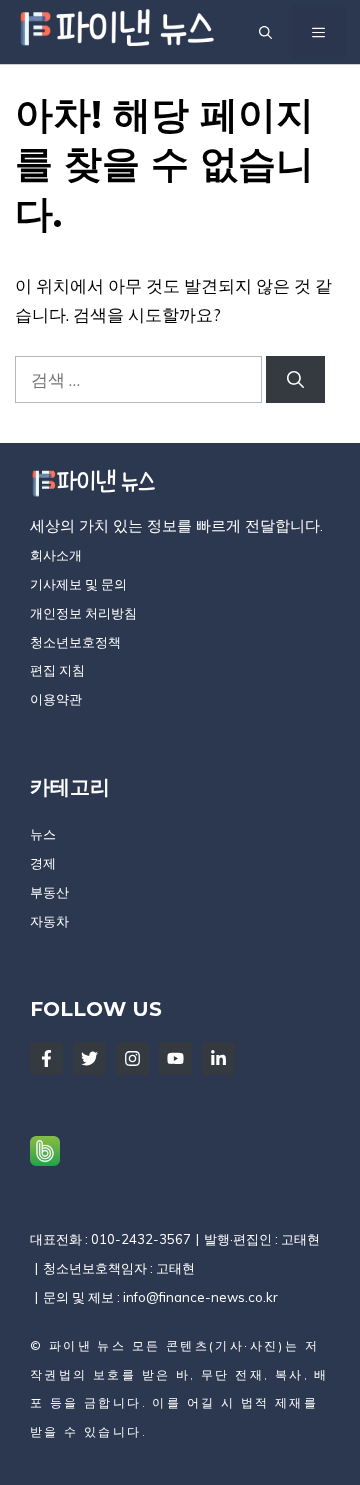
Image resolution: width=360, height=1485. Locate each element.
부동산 (49, 892)
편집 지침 (57, 670)
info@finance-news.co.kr (200, 1297)
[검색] (295, 380)
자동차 (49, 921)
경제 (43, 863)
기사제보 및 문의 (78, 584)
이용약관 (56, 699)
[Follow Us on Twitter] (89, 1058)
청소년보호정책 (75, 642)
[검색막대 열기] (265, 32)
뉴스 (43, 834)
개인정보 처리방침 (83, 613)
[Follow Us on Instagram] (132, 1058)
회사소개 (56, 555)
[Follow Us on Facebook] (46, 1058)
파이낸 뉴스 (87, 1345)
